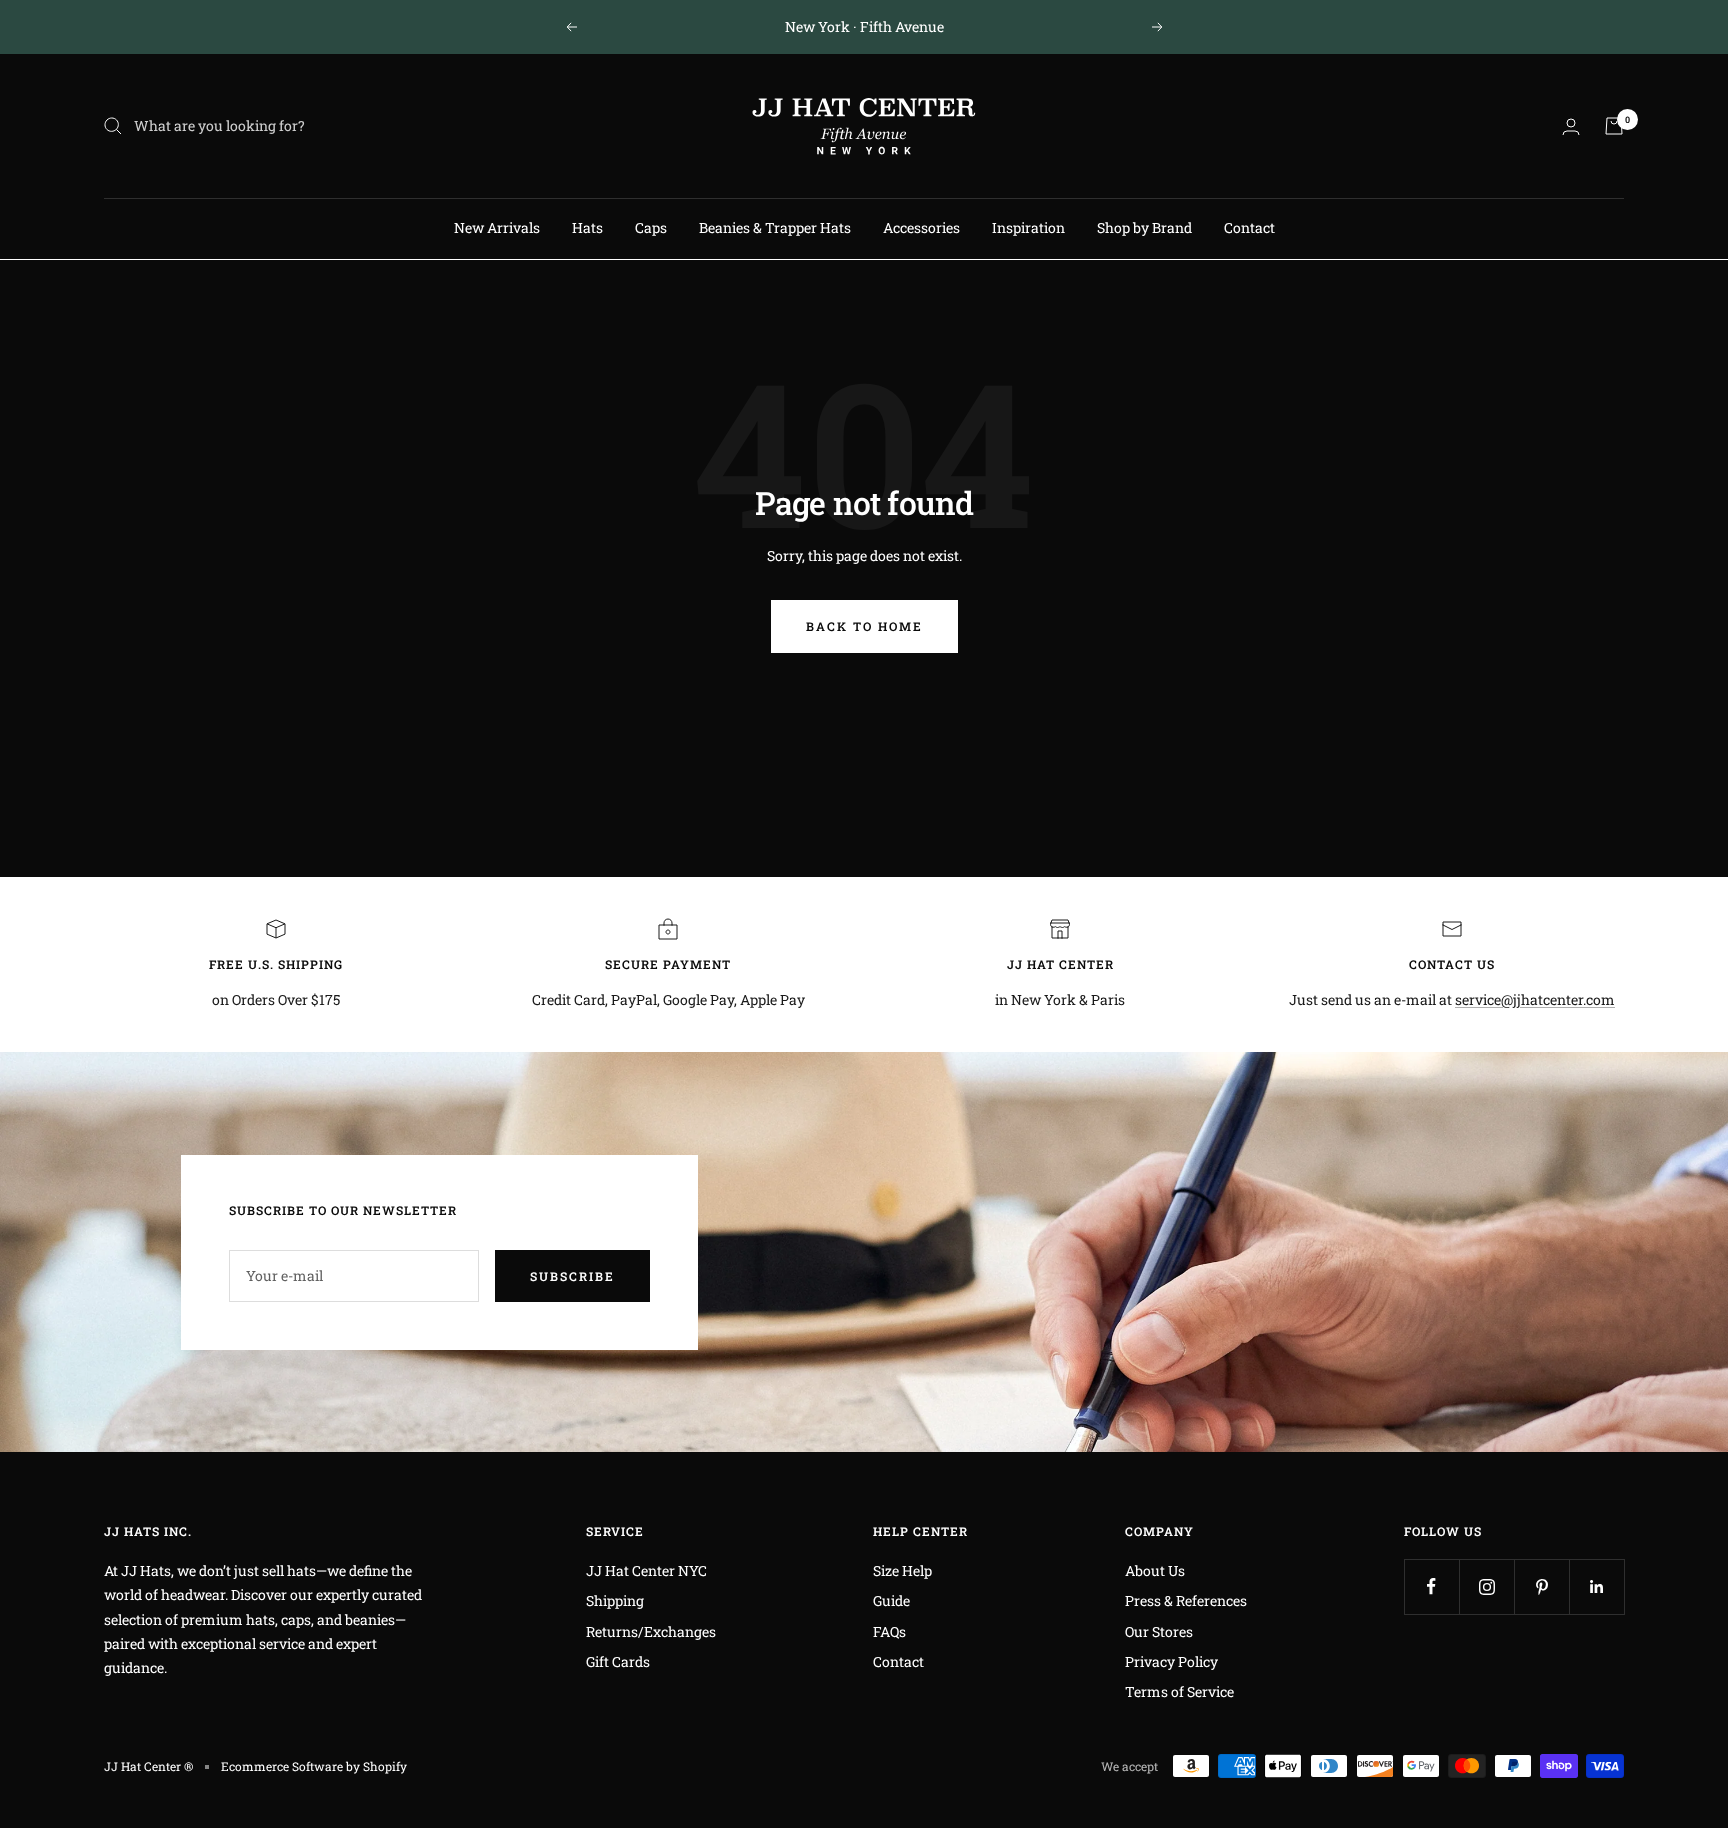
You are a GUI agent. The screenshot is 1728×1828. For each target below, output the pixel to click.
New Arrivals (497, 227)
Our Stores (1159, 1631)
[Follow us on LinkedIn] (1596, 1586)
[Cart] (1614, 126)
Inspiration (1028, 227)
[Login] (1571, 126)
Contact (1249, 227)
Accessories (921, 227)
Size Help (902, 1570)
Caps (651, 227)
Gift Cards (618, 1661)
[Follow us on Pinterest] (1541, 1586)
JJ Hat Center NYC (646, 1570)
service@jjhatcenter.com (1535, 999)
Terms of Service (1179, 1691)
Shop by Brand (1144, 227)
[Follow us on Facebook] (1431, 1586)
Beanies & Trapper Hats (775, 227)
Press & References (1186, 1600)
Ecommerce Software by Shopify (314, 1766)
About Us (1155, 1570)
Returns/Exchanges (651, 1631)
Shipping (615, 1600)
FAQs (889, 1631)
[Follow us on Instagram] (1486, 1586)
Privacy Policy (1171, 1661)
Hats (587, 227)
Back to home (864, 626)
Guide (891, 1600)
